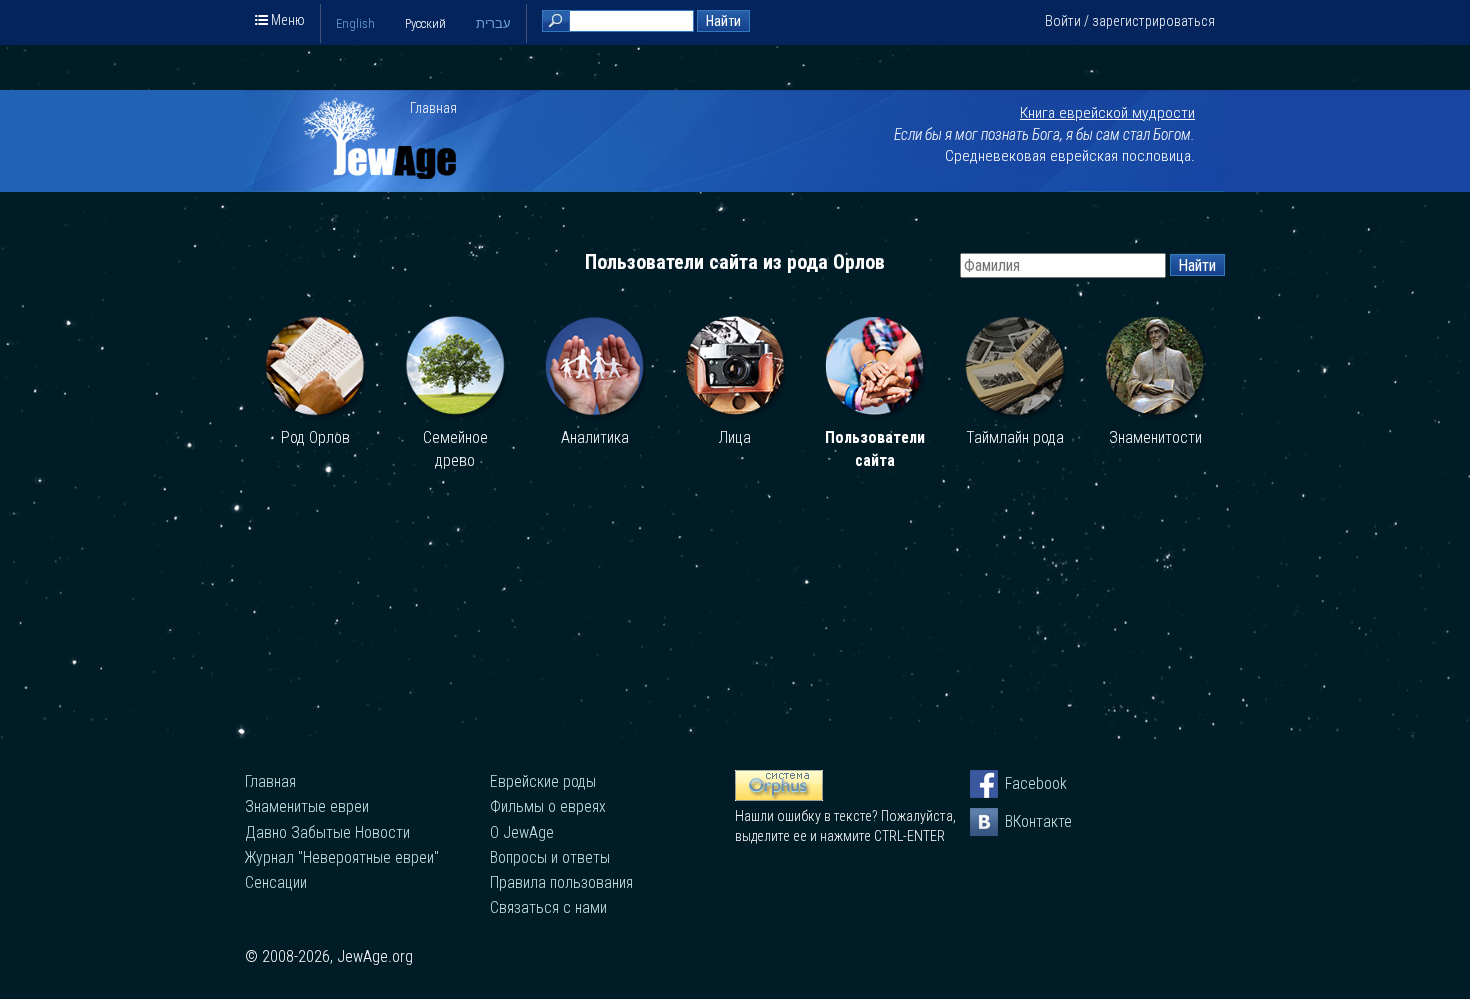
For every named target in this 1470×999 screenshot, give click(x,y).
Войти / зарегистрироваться (1130, 21)
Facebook (1019, 783)
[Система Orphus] (779, 796)
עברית (493, 23)
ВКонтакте (1019, 821)
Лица (735, 437)
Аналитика (595, 437)
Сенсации (276, 882)
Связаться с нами (548, 907)
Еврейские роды (543, 781)
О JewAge (522, 832)
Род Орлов (315, 437)
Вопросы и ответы (550, 857)
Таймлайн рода (1015, 437)
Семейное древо (455, 449)
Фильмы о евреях (548, 806)
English (355, 23)
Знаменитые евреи (307, 806)
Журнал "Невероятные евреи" (342, 857)
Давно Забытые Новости (327, 832)
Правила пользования (561, 882)
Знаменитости (1155, 437)
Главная (433, 108)
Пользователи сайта (875, 449)
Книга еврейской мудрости (1107, 113)
